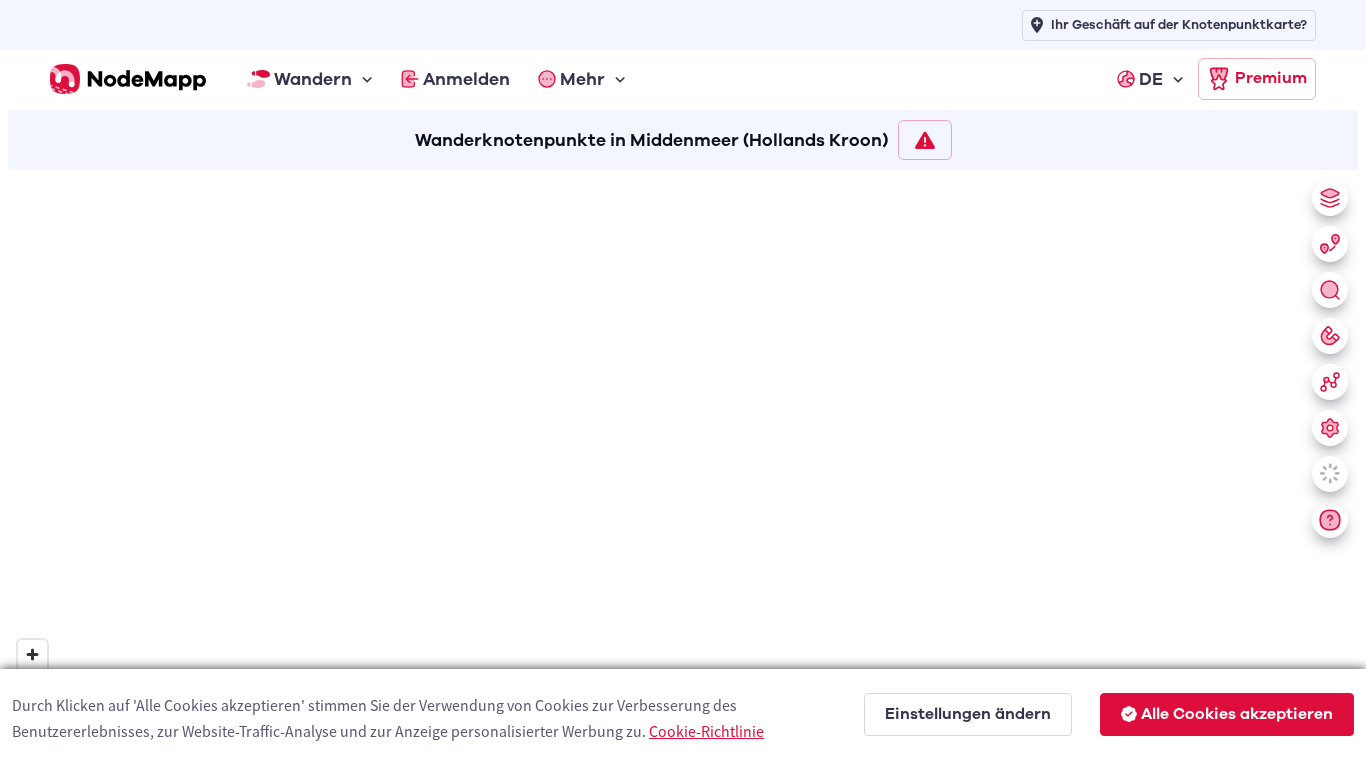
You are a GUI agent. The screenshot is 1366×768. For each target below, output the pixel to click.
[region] (683, 465)
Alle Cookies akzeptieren (1237, 714)
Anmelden (466, 79)
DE (1151, 79)
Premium (1271, 78)
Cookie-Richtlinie (706, 731)
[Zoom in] (32, 654)
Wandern (313, 79)
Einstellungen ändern (968, 714)
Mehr (582, 79)
